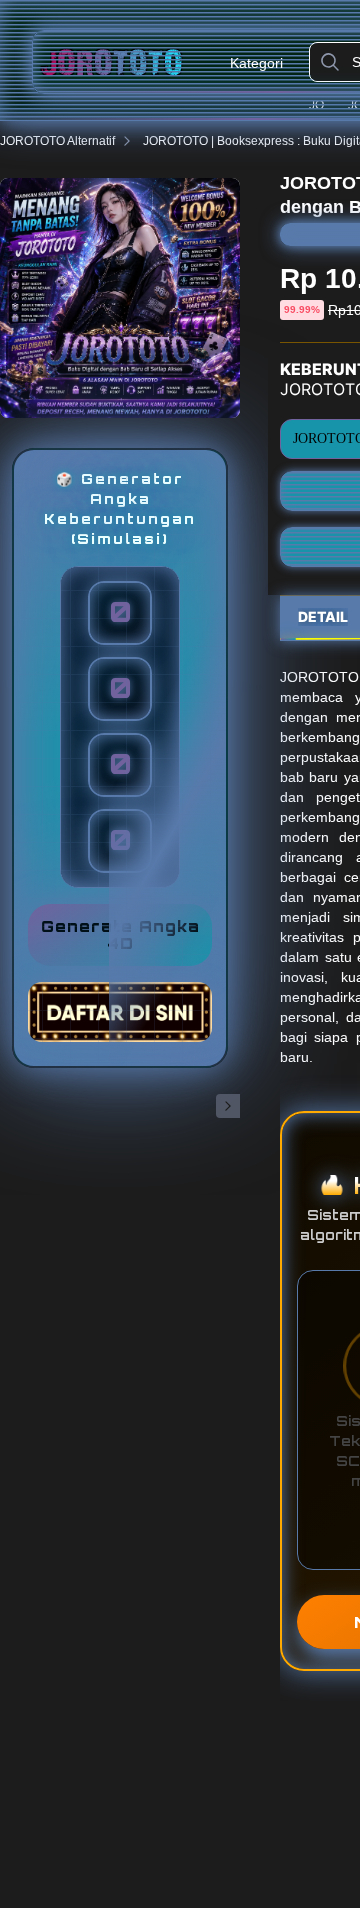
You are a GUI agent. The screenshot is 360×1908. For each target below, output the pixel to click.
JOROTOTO (325, 105)
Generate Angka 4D (120, 935)
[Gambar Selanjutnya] (228, 1106)
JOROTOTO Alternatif (57, 141)
